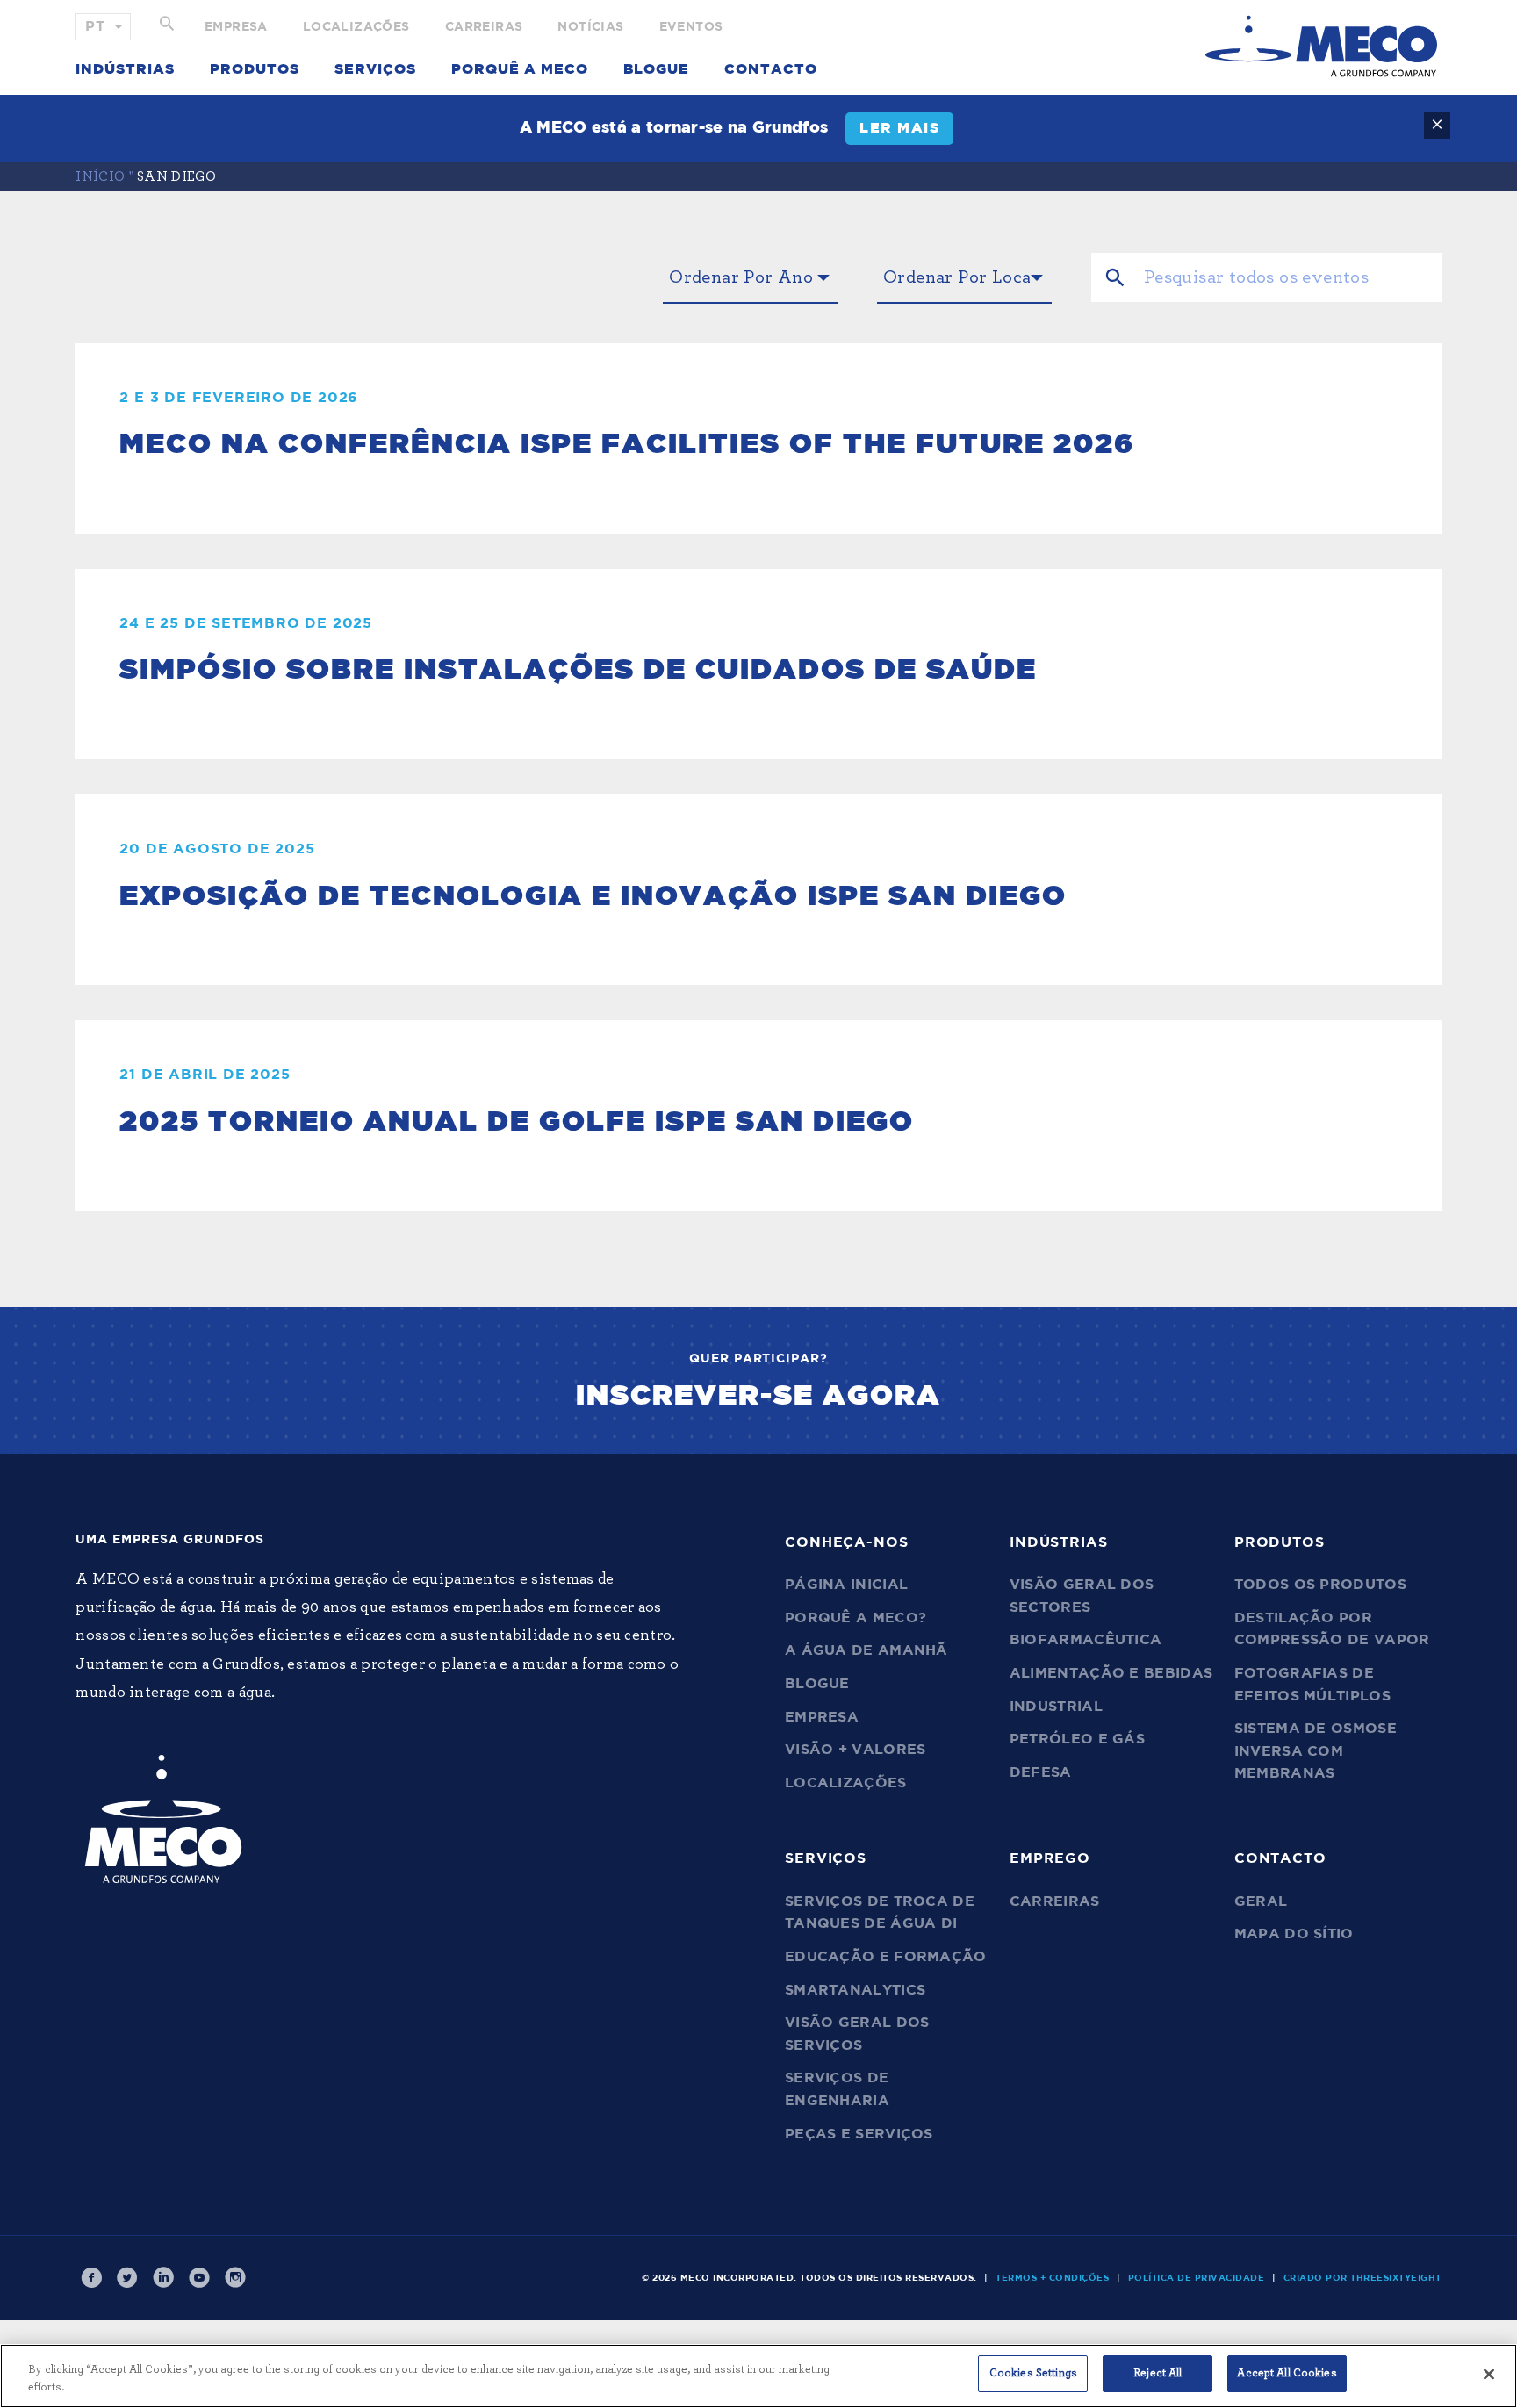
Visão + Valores (856, 1750)
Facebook (91, 2278)
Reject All (1158, 2373)
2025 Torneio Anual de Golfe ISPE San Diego (517, 1122)
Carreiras (484, 27)
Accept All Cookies (1287, 2373)
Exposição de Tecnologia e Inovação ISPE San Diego (593, 896)
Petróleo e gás (1077, 1739)
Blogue (656, 69)
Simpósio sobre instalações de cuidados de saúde (578, 670)
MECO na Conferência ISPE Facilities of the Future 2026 (627, 444)
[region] (758, 2376)
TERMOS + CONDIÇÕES (1052, 2278)
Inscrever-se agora (758, 1396)
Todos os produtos (1320, 1585)
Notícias (590, 27)
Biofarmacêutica (1086, 1640)
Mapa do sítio (1294, 1934)
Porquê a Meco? (856, 1618)
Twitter (127, 2278)
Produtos (255, 69)
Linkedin (163, 2278)
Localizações (356, 27)
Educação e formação (886, 1957)
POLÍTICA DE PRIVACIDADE (1197, 2278)
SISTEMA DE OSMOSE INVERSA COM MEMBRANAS (1316, 1751)
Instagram (235, 2278)
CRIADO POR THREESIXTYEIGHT (1362, 2278)
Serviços (375, 69)
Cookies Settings (1033, 2373)
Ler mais (899, 128)
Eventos (691, 27)
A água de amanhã (866, 1650)
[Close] (1489, 2374)
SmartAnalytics (855, 1990)
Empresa (236, 27)
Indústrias (125, 69)
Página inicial (846, 1585)
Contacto (771, 69)
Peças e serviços (859, 2134)
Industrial (1056, 1707)
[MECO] (1321, 46)
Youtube (199, 2278)
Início (100, 176)
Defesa (1041, 1772)
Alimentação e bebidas (1111, 1673)
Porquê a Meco (520, 69)
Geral (1261, 1901)
